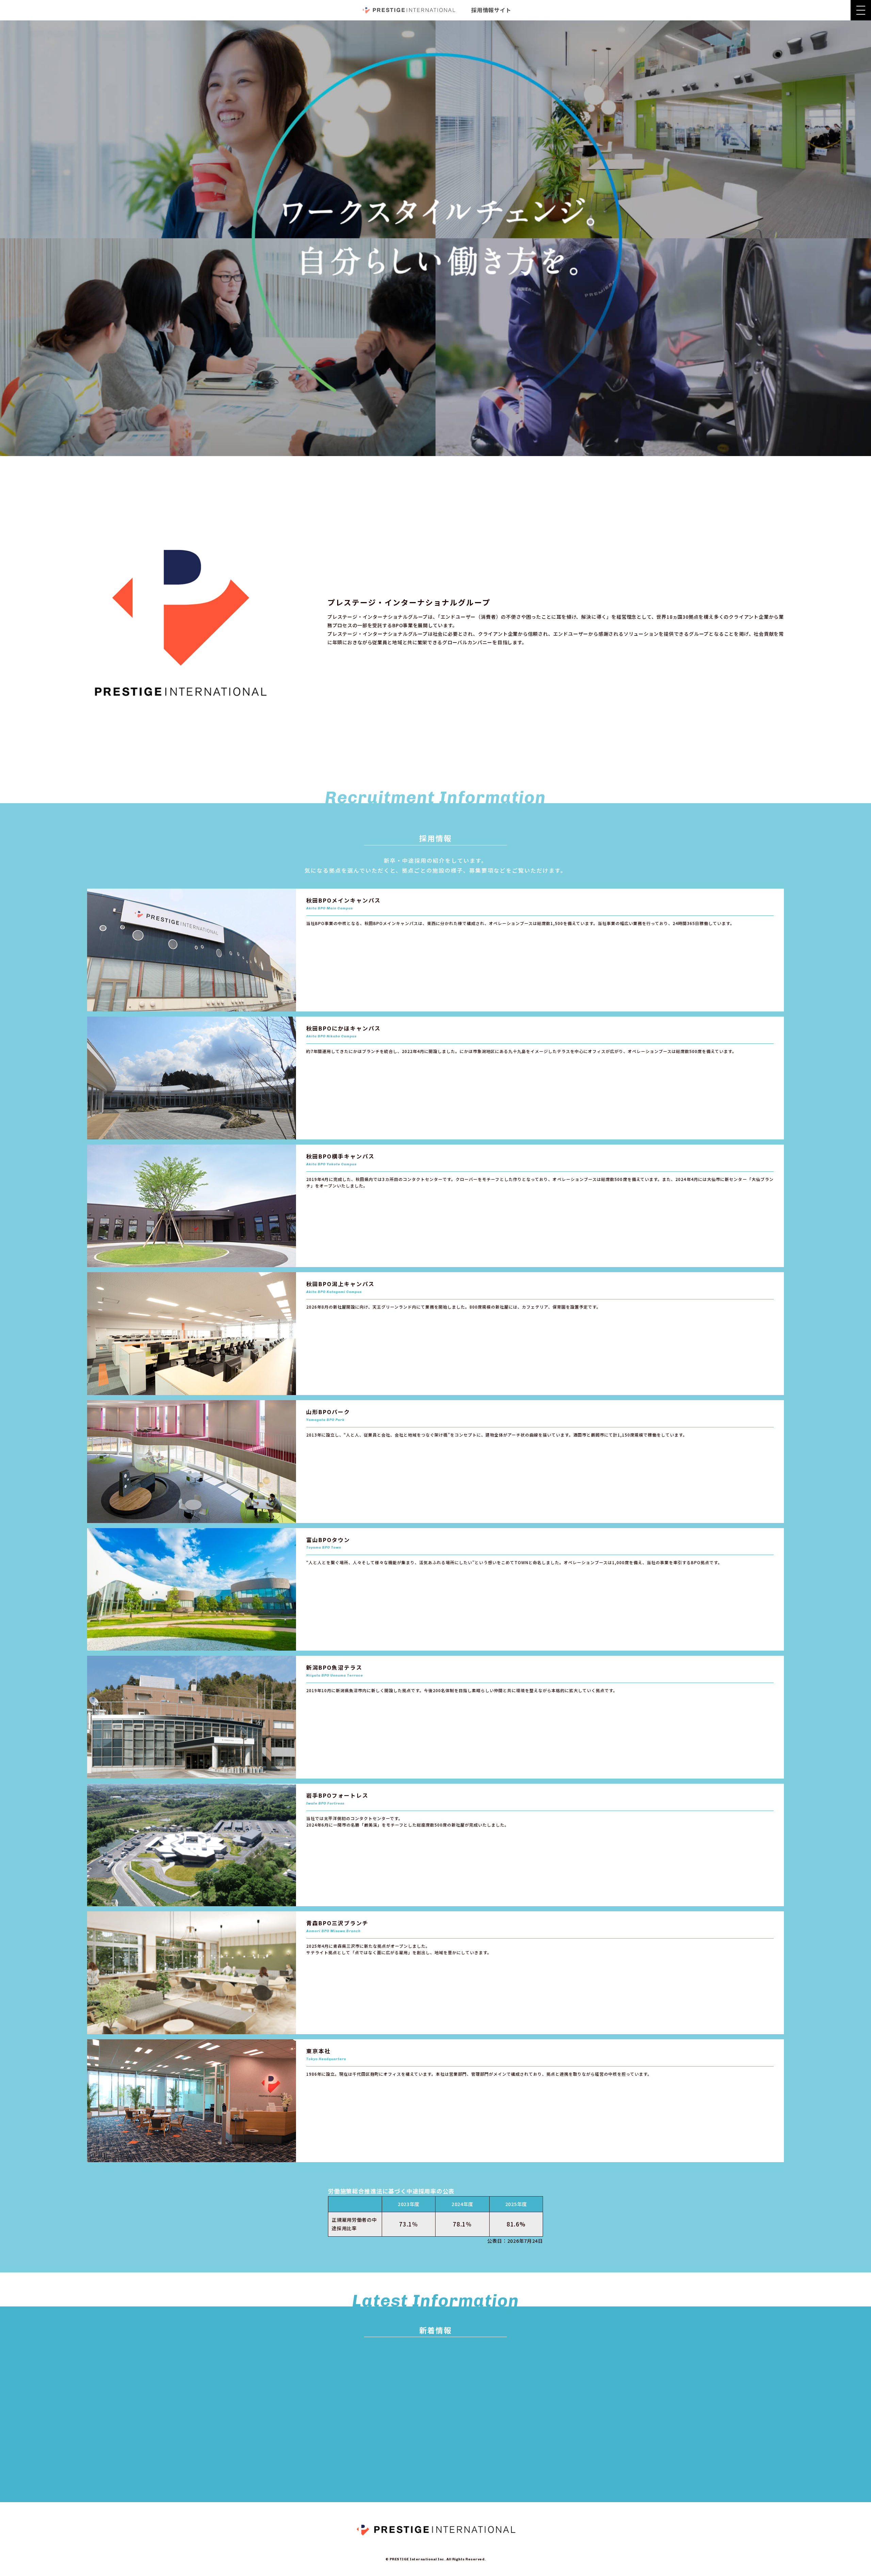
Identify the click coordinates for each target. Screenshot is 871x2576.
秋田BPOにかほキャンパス (343, 1028)
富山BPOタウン (328, 1540)
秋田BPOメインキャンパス (343, 900)
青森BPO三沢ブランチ (337, 1923)
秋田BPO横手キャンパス (340, 1156)
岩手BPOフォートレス (337, 1795)
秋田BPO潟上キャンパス (340, 1284)
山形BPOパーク (328, 1412)
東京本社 (318, 2051)
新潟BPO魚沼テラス (334, 1667)
